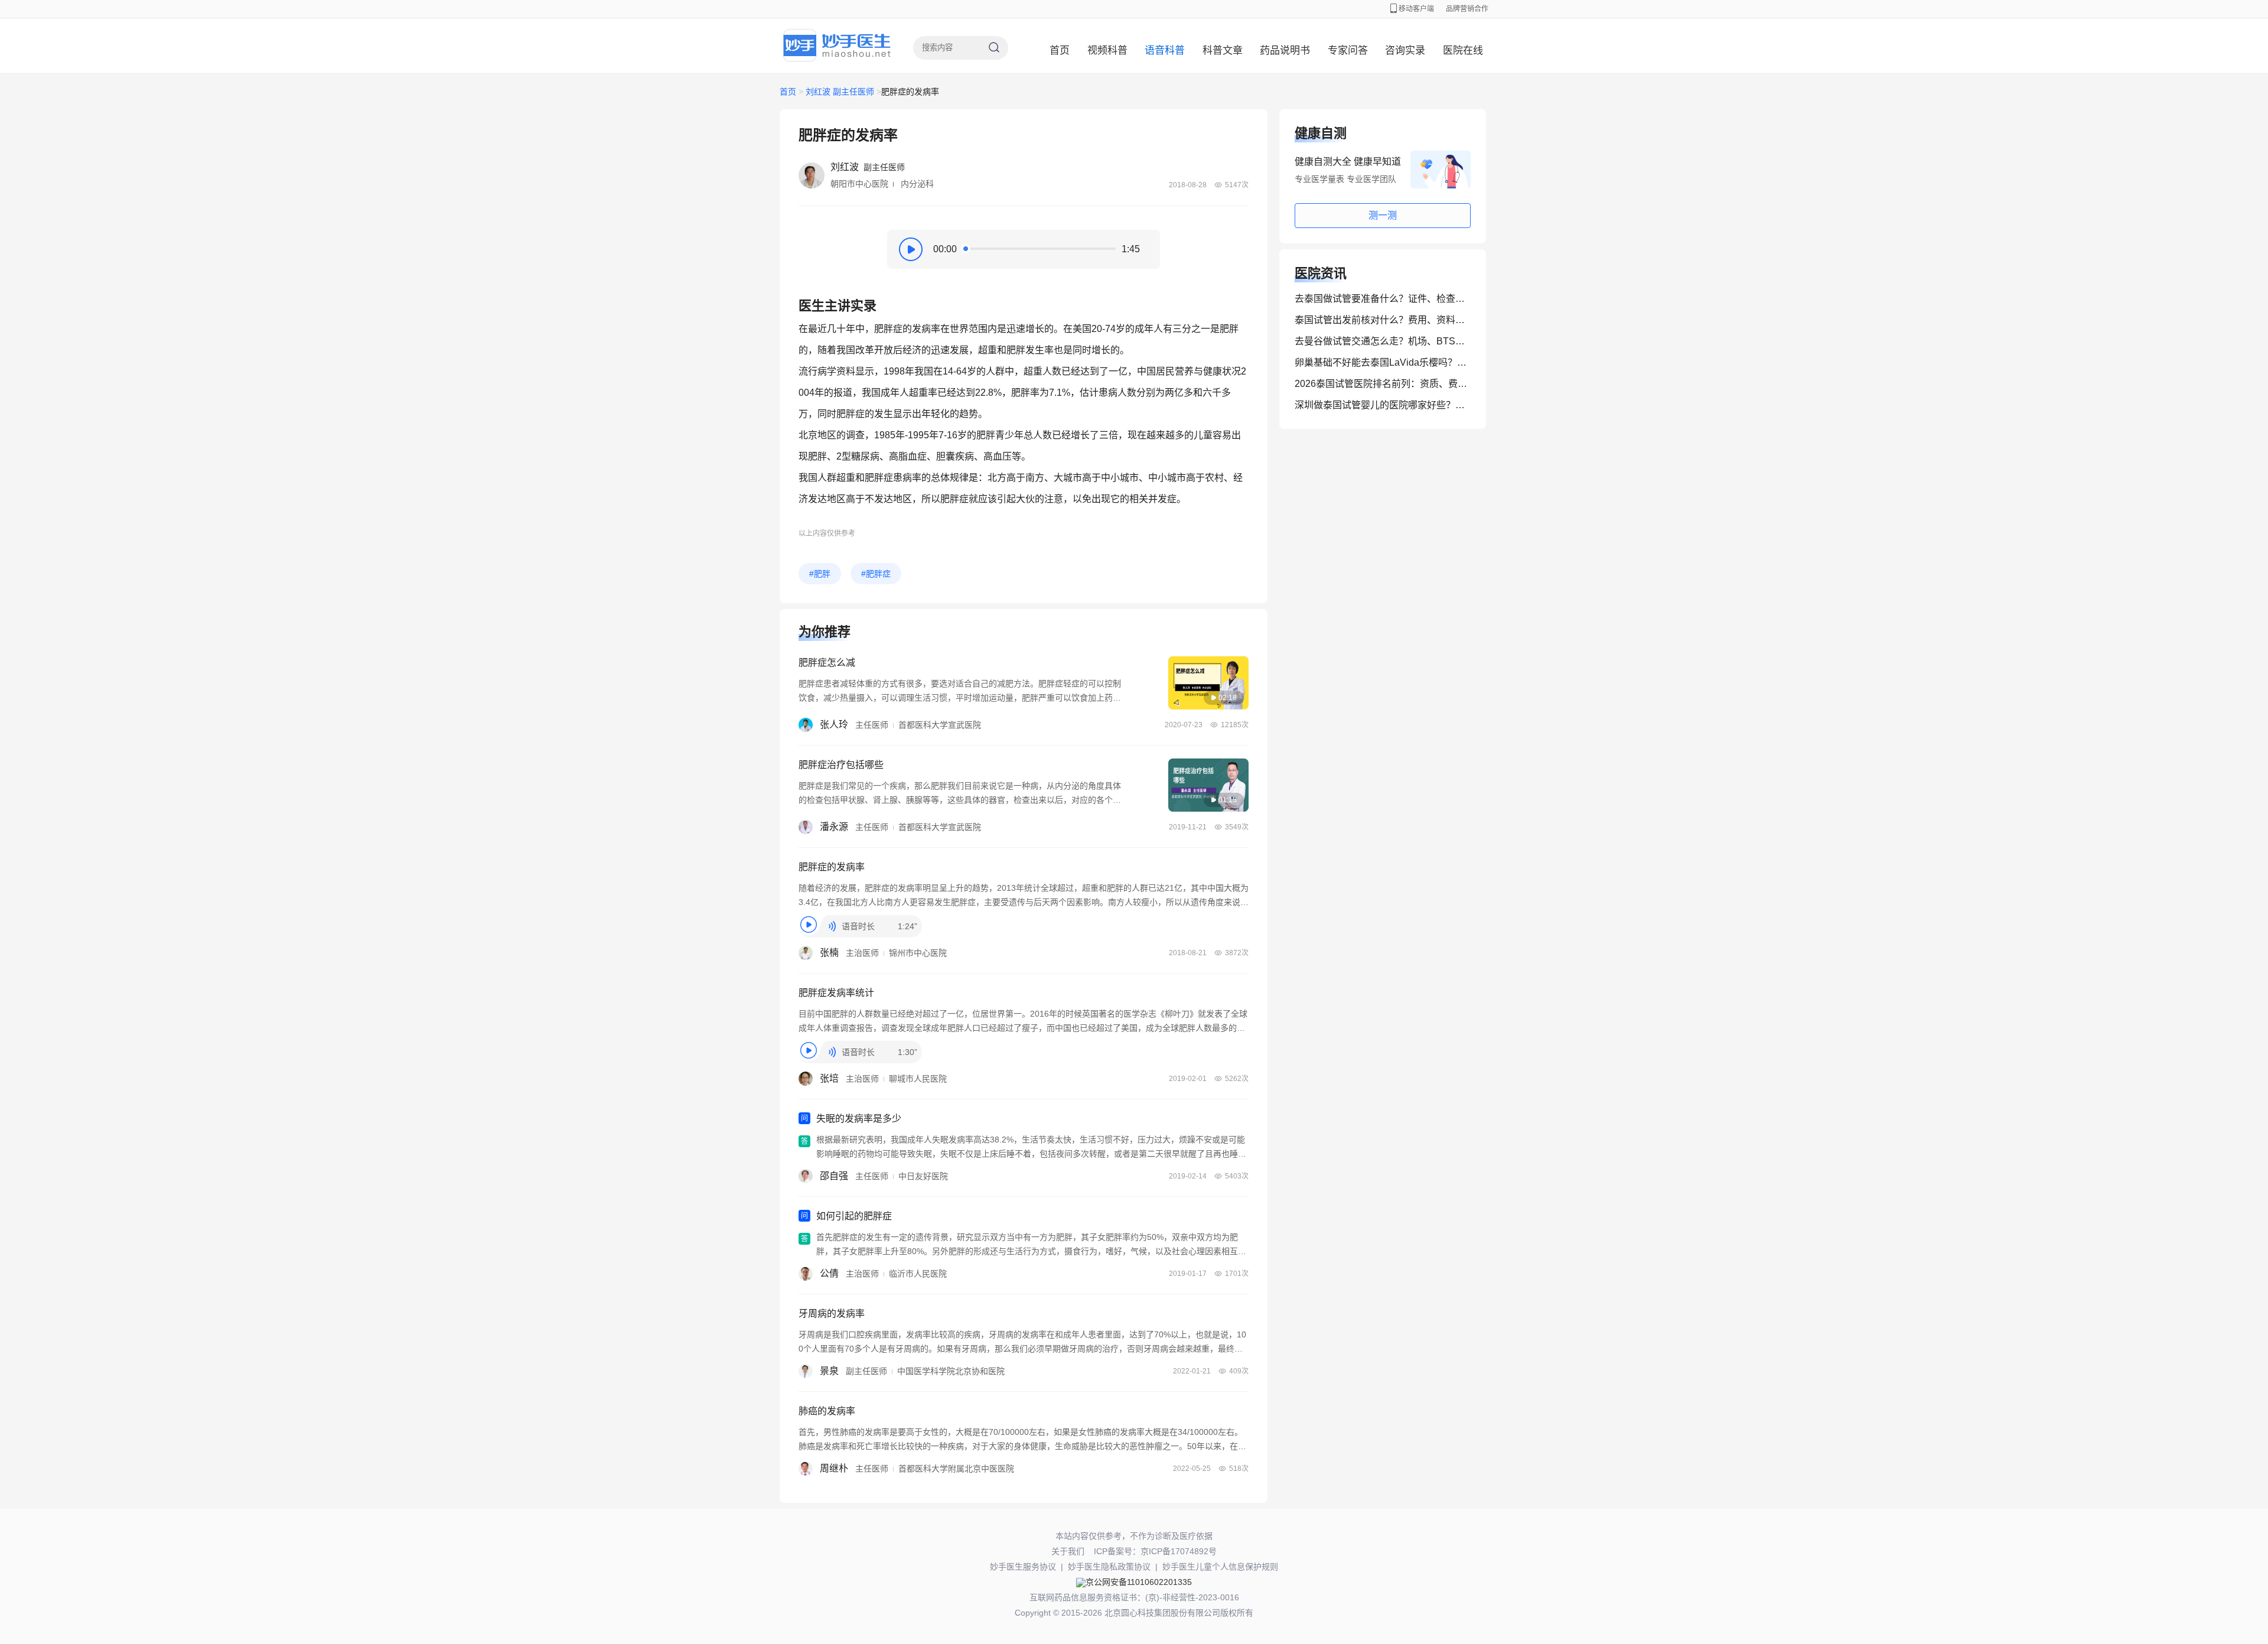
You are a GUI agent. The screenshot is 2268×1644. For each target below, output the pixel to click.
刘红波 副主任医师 (840, 92)
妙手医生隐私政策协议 (1109, 1567)
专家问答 (1348, 51)
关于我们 (1068, 1551)
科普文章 (1223, 51)
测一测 (1383, 215)
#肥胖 (820, 574)
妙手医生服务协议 (1023, 1567)
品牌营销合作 (1467, 9)
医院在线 (1463, 51)
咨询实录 (1405, 51)
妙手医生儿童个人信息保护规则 (1220, 1567)
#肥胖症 (876, 574)
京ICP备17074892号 (1179, 1551)
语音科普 (1165, 51)
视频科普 (1107, 51)
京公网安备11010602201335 (1139, 1582)
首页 (1060, 51)
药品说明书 (1285, 51)
